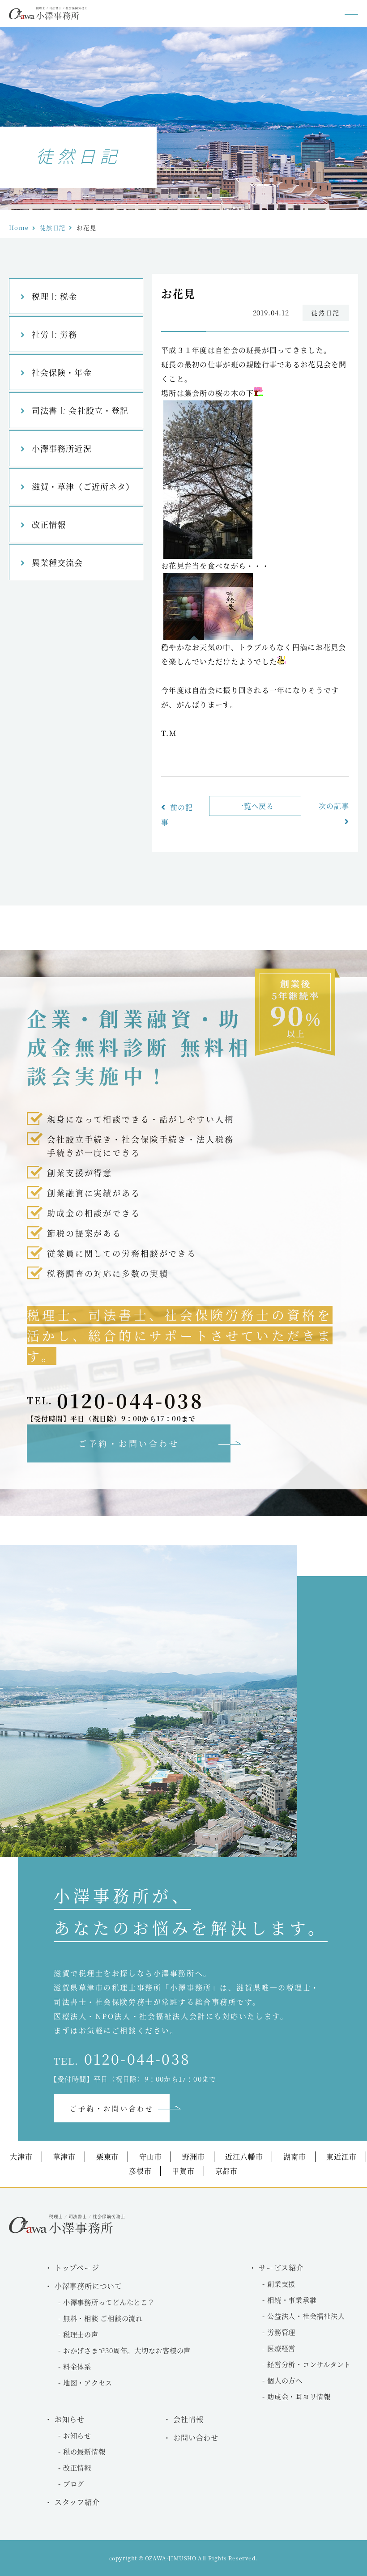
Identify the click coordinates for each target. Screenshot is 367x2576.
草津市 (64, 2157)
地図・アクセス (88, 2383)
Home (19, 227)
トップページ (77, 2268)
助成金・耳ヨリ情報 (299, 2396)
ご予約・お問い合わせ (129, 1443)
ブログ (74, 2484)
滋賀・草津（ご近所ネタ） (83, 486)
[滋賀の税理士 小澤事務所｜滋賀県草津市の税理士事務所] (48, 17)
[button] (351, 15)
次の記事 (334, 806)
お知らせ (77, 2435)
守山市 (150, 2157)
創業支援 (281, 2284)
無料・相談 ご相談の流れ (103, 2318)
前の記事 (177, 815)
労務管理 (281, 2332)
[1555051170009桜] (208, 637)
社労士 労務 (54, 334)
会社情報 (188, 2419)
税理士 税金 (54, 296)
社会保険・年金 (62, 372)
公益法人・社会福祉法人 (306, 2316)
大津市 (21, 2157)
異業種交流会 (57, 562)
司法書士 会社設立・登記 (80, 410)
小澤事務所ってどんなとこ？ (109, 2302)
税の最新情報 (84, 2451)
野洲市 (193, 2157)
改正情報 (49, 524)
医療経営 (281, 2348)
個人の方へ (285, 2380)
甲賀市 (183, 2171)
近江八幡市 (244, 2157)
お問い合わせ (196, 2438)
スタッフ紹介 (77, 2502)
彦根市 (140, 2171)
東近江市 (341, 2157)
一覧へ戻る (255, 806)
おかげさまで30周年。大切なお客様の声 (127, 2350)
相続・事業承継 (292, 2300)
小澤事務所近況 (62, 448)
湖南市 (294, 2157)
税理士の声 (81, 2334)
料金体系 (77, 2366)
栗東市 (107, 2157)
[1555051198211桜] (208, 556)
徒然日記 (53, 227)
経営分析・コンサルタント (309, 2364)
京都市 (226, 2171)
